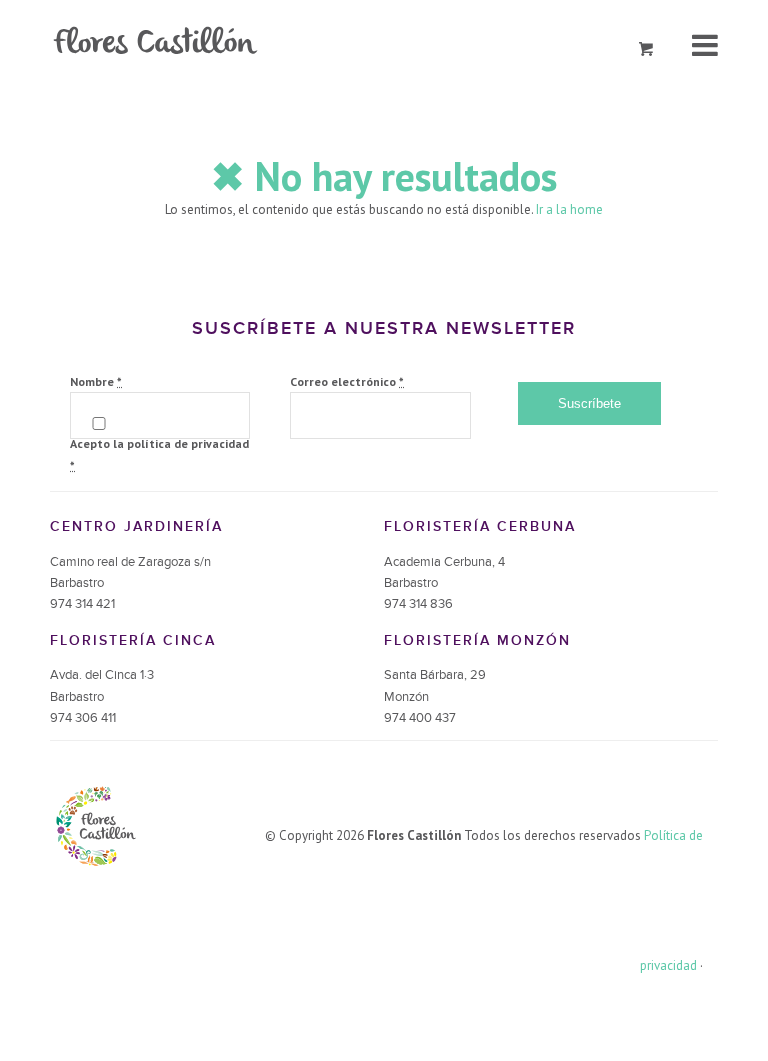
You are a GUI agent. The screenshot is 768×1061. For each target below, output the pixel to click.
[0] (646, 49)
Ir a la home (569, 209)
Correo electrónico (347, 381)
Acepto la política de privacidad (159, 454)
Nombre (96, 381)
